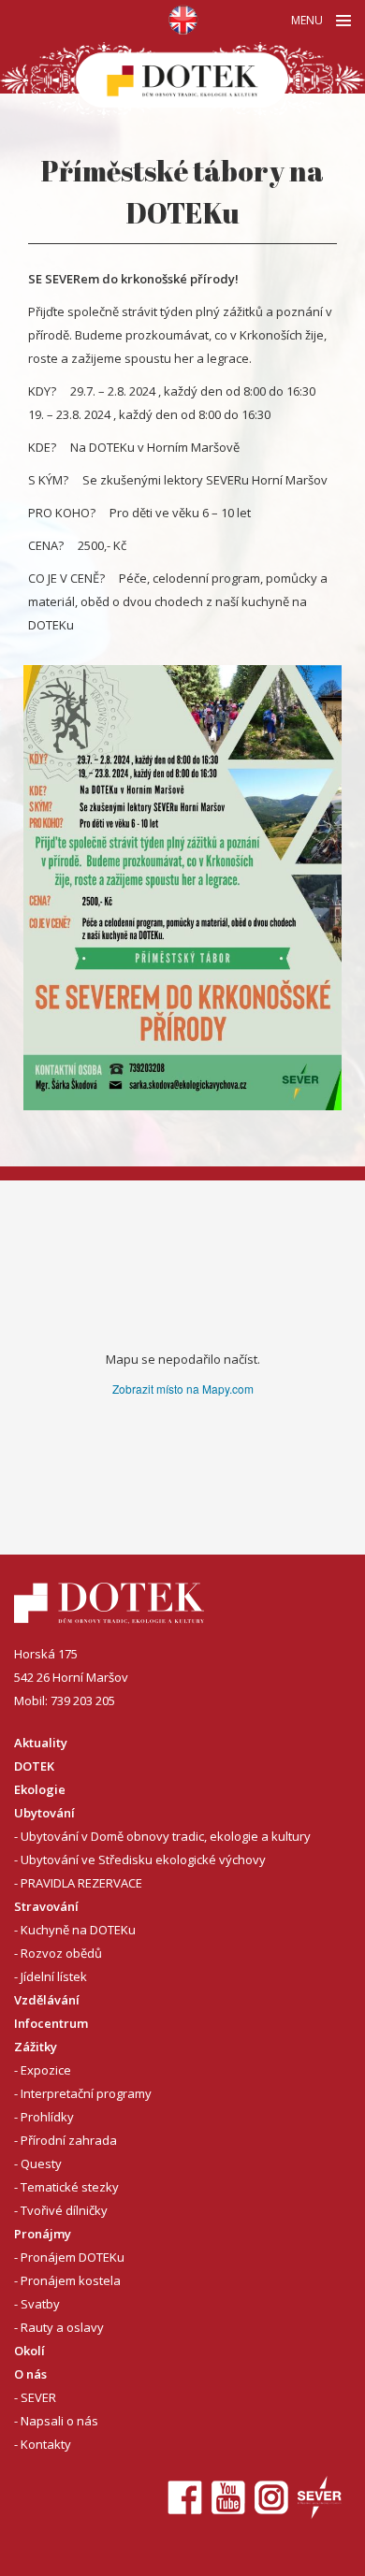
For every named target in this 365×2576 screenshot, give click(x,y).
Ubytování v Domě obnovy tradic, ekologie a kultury (166, 1836)
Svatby (40, 2304)
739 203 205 (83, 1700)
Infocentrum (51, 2023)
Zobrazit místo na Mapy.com (183, 1389)
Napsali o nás (59, 2421)
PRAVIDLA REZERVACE (81, 1883)
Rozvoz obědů (61, 1953)
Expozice (46, 2070)
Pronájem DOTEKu (73, 2257)
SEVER (38, 2397)
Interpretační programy (86, 2093)
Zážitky (36, 2047)
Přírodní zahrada (69, 2140)
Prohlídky (47, 2117)
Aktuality (41, 1743)
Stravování (46, 1906)
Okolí (29, 2351)
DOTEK (34, 1766)
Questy (41, 2164)
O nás (30, 2374)
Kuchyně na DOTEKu (78, 1930)
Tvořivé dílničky (64, 2210)
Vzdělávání (47, 2000)
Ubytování (44, 1813)
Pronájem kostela (71, 2280)
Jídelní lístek (54, 1976)
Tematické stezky (70, 2187)
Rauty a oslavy (62, 2327)
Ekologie (40, 1789)
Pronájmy (43, 2234)
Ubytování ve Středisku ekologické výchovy (143, 1860)
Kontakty (46, 2444)
